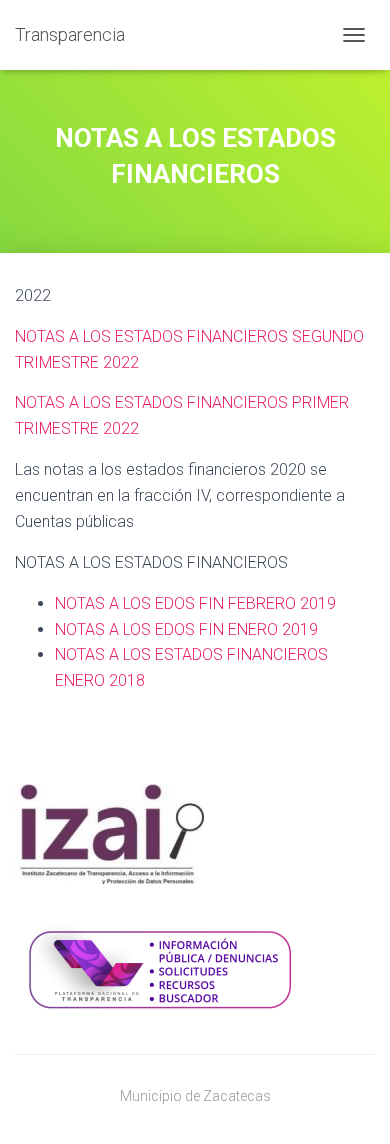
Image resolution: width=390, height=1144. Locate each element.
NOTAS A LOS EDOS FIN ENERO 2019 (186, 629)
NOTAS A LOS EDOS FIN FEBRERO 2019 (195, 603)
